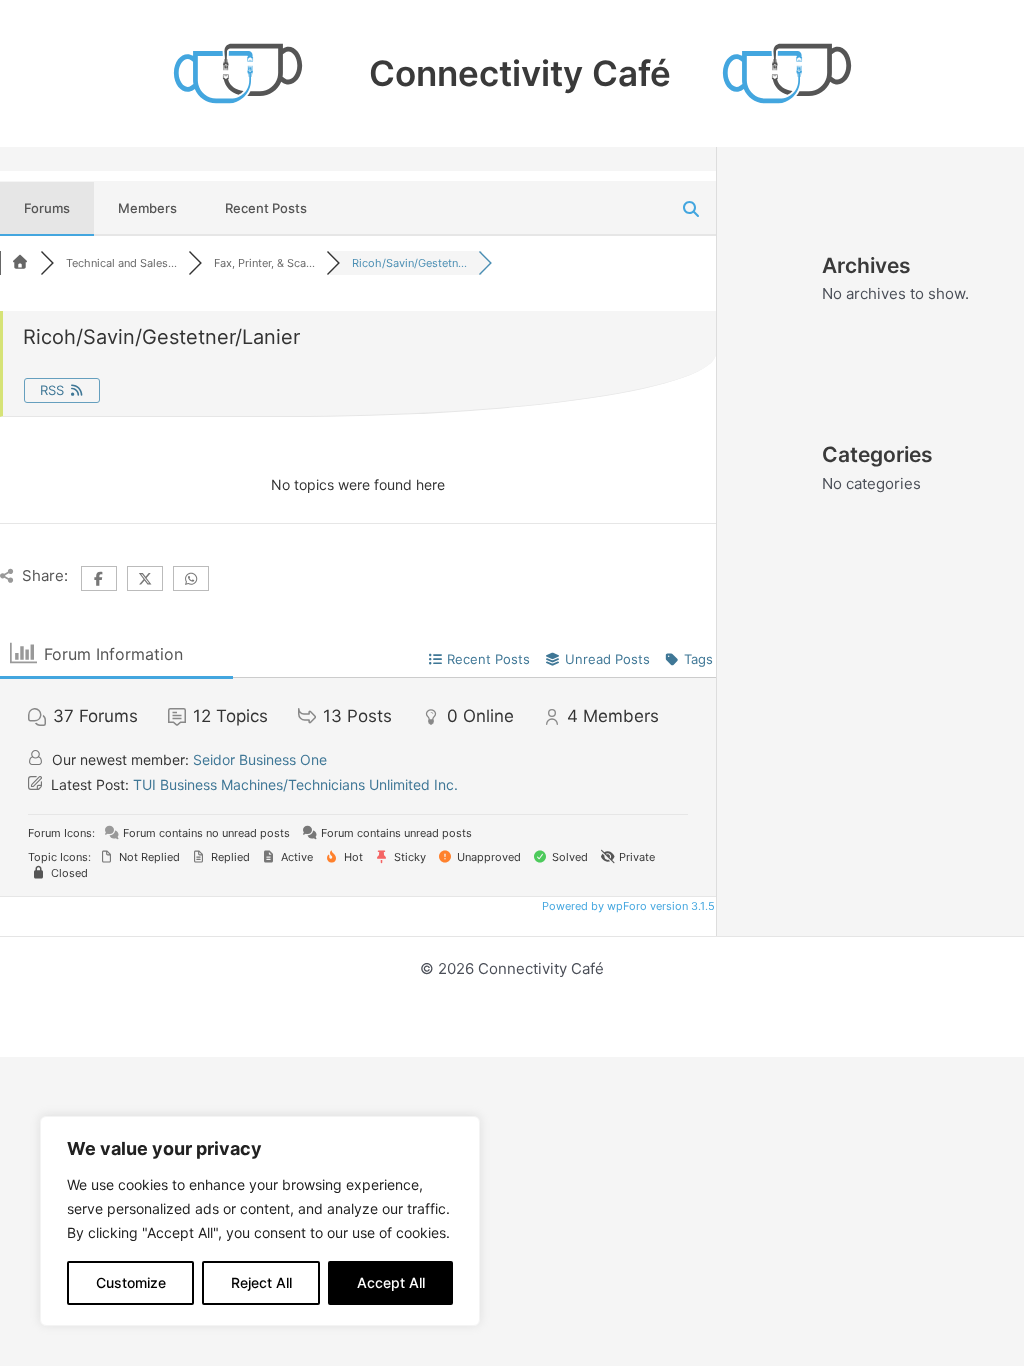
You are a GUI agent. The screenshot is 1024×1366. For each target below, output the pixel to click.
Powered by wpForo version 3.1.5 (627, 906)
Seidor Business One (260, 759)
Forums (47, 208)
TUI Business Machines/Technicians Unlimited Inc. (295, 784)
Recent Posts (266, 208)
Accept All (391, 1282)
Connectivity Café (520, 73)
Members (147, 208)
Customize (131, 1282)
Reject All (261, 1282)
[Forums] (20, 263)
